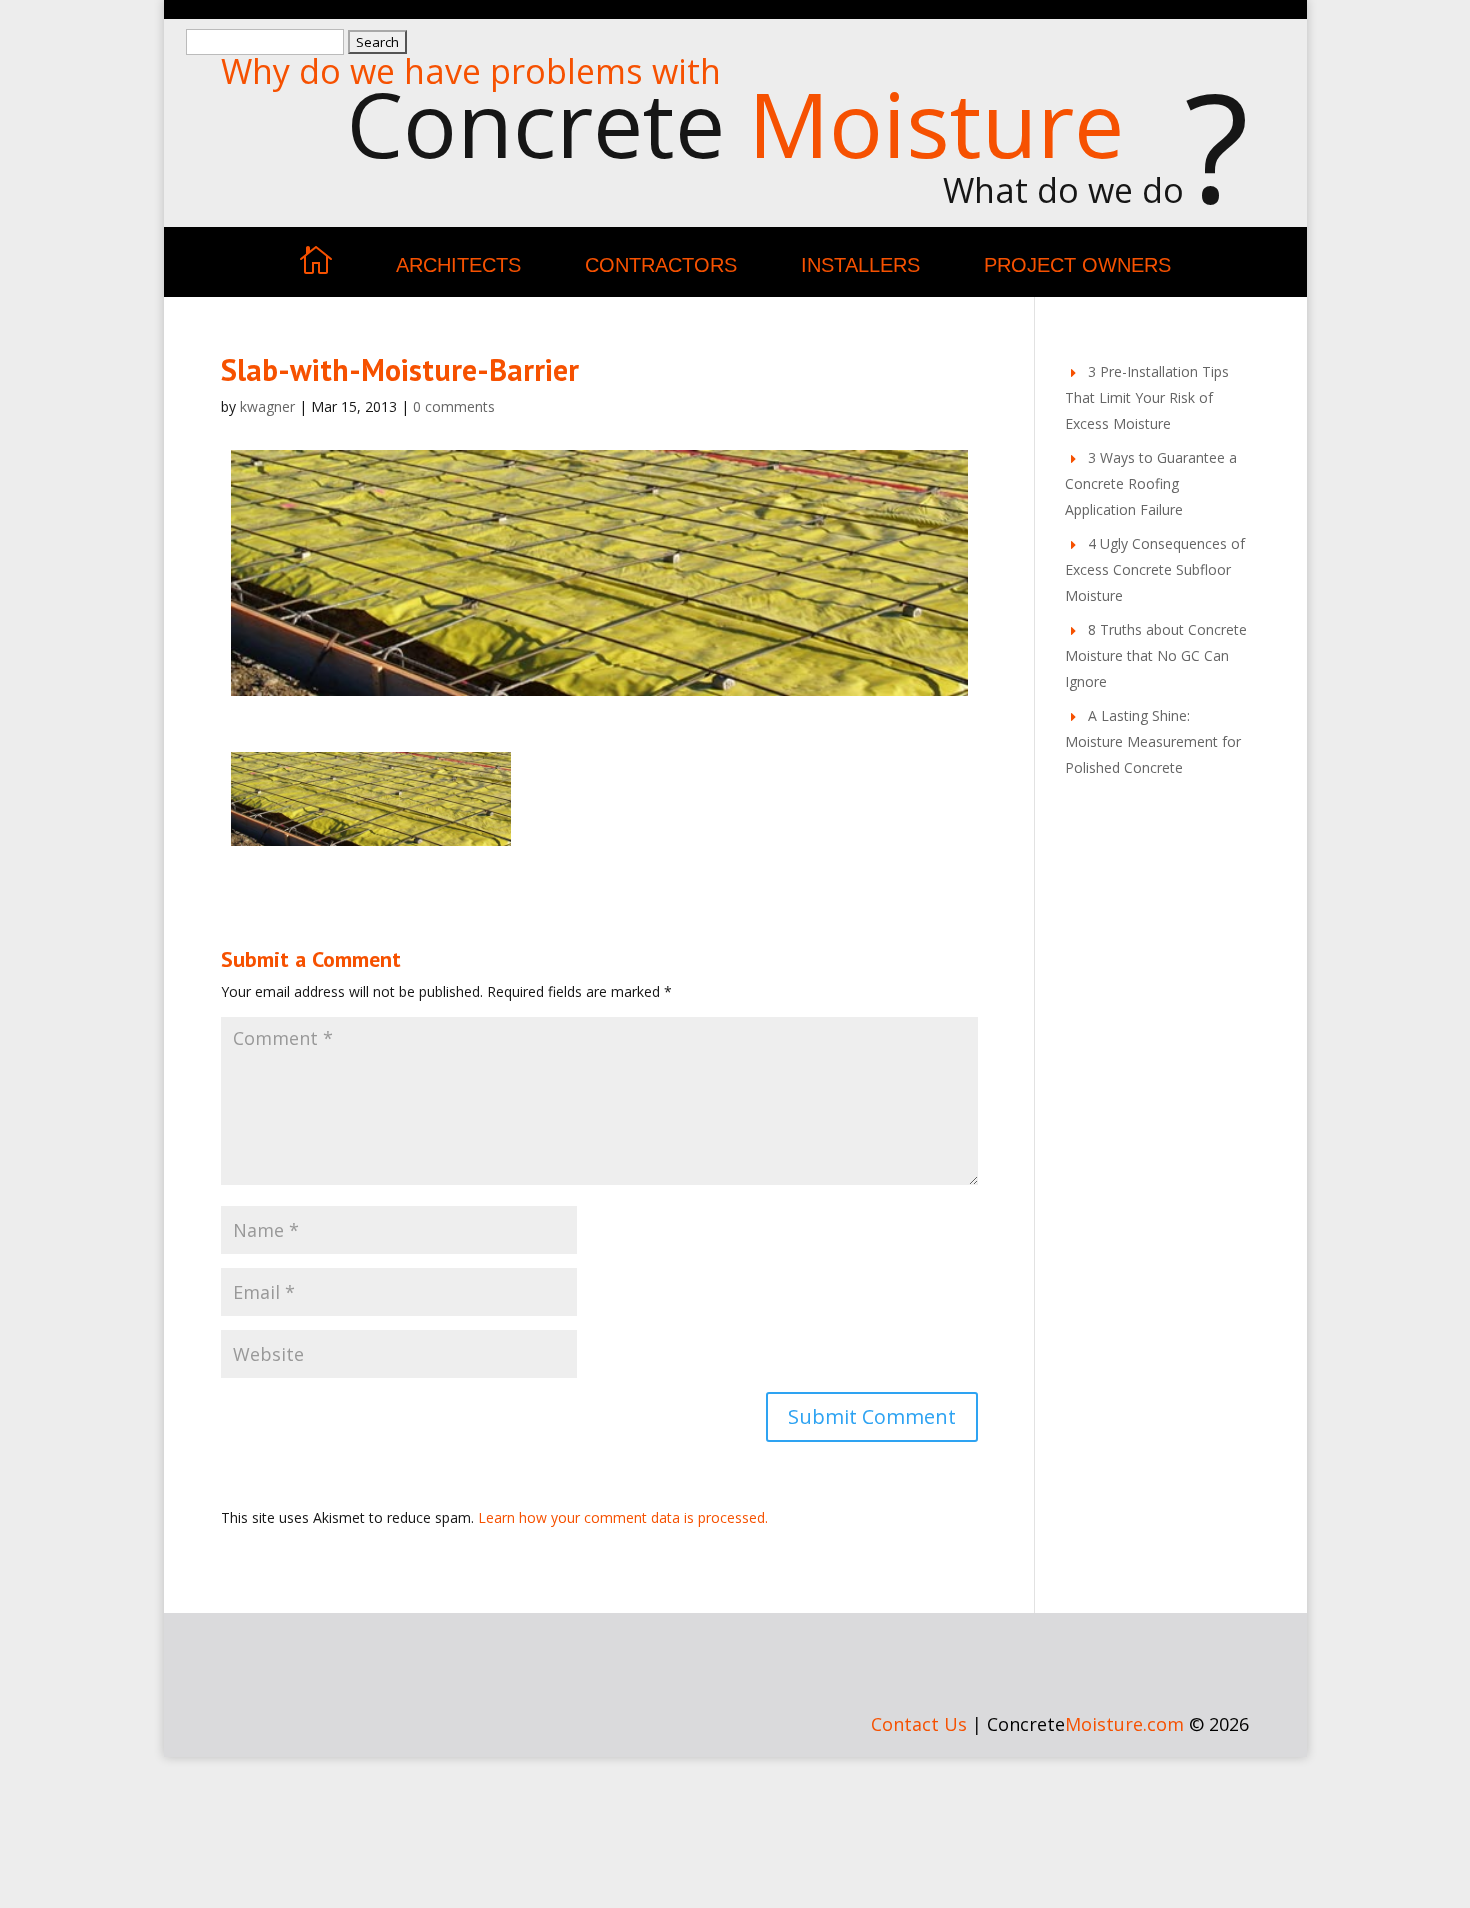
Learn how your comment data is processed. (623, 1517)
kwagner (267, 406)
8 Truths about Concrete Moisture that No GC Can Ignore (1156, 655)
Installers (860, 265)
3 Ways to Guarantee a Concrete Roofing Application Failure (1151, 483)
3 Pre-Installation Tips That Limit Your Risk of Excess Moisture (1147, 397)
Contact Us (919, 1724)
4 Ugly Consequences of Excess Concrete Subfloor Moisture (1155, 569)
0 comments (454, 406)
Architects (458, 265)
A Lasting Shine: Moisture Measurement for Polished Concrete (1153, 741)
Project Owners (1077, 265)
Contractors (661, 265)
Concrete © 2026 (1118, 1724)
